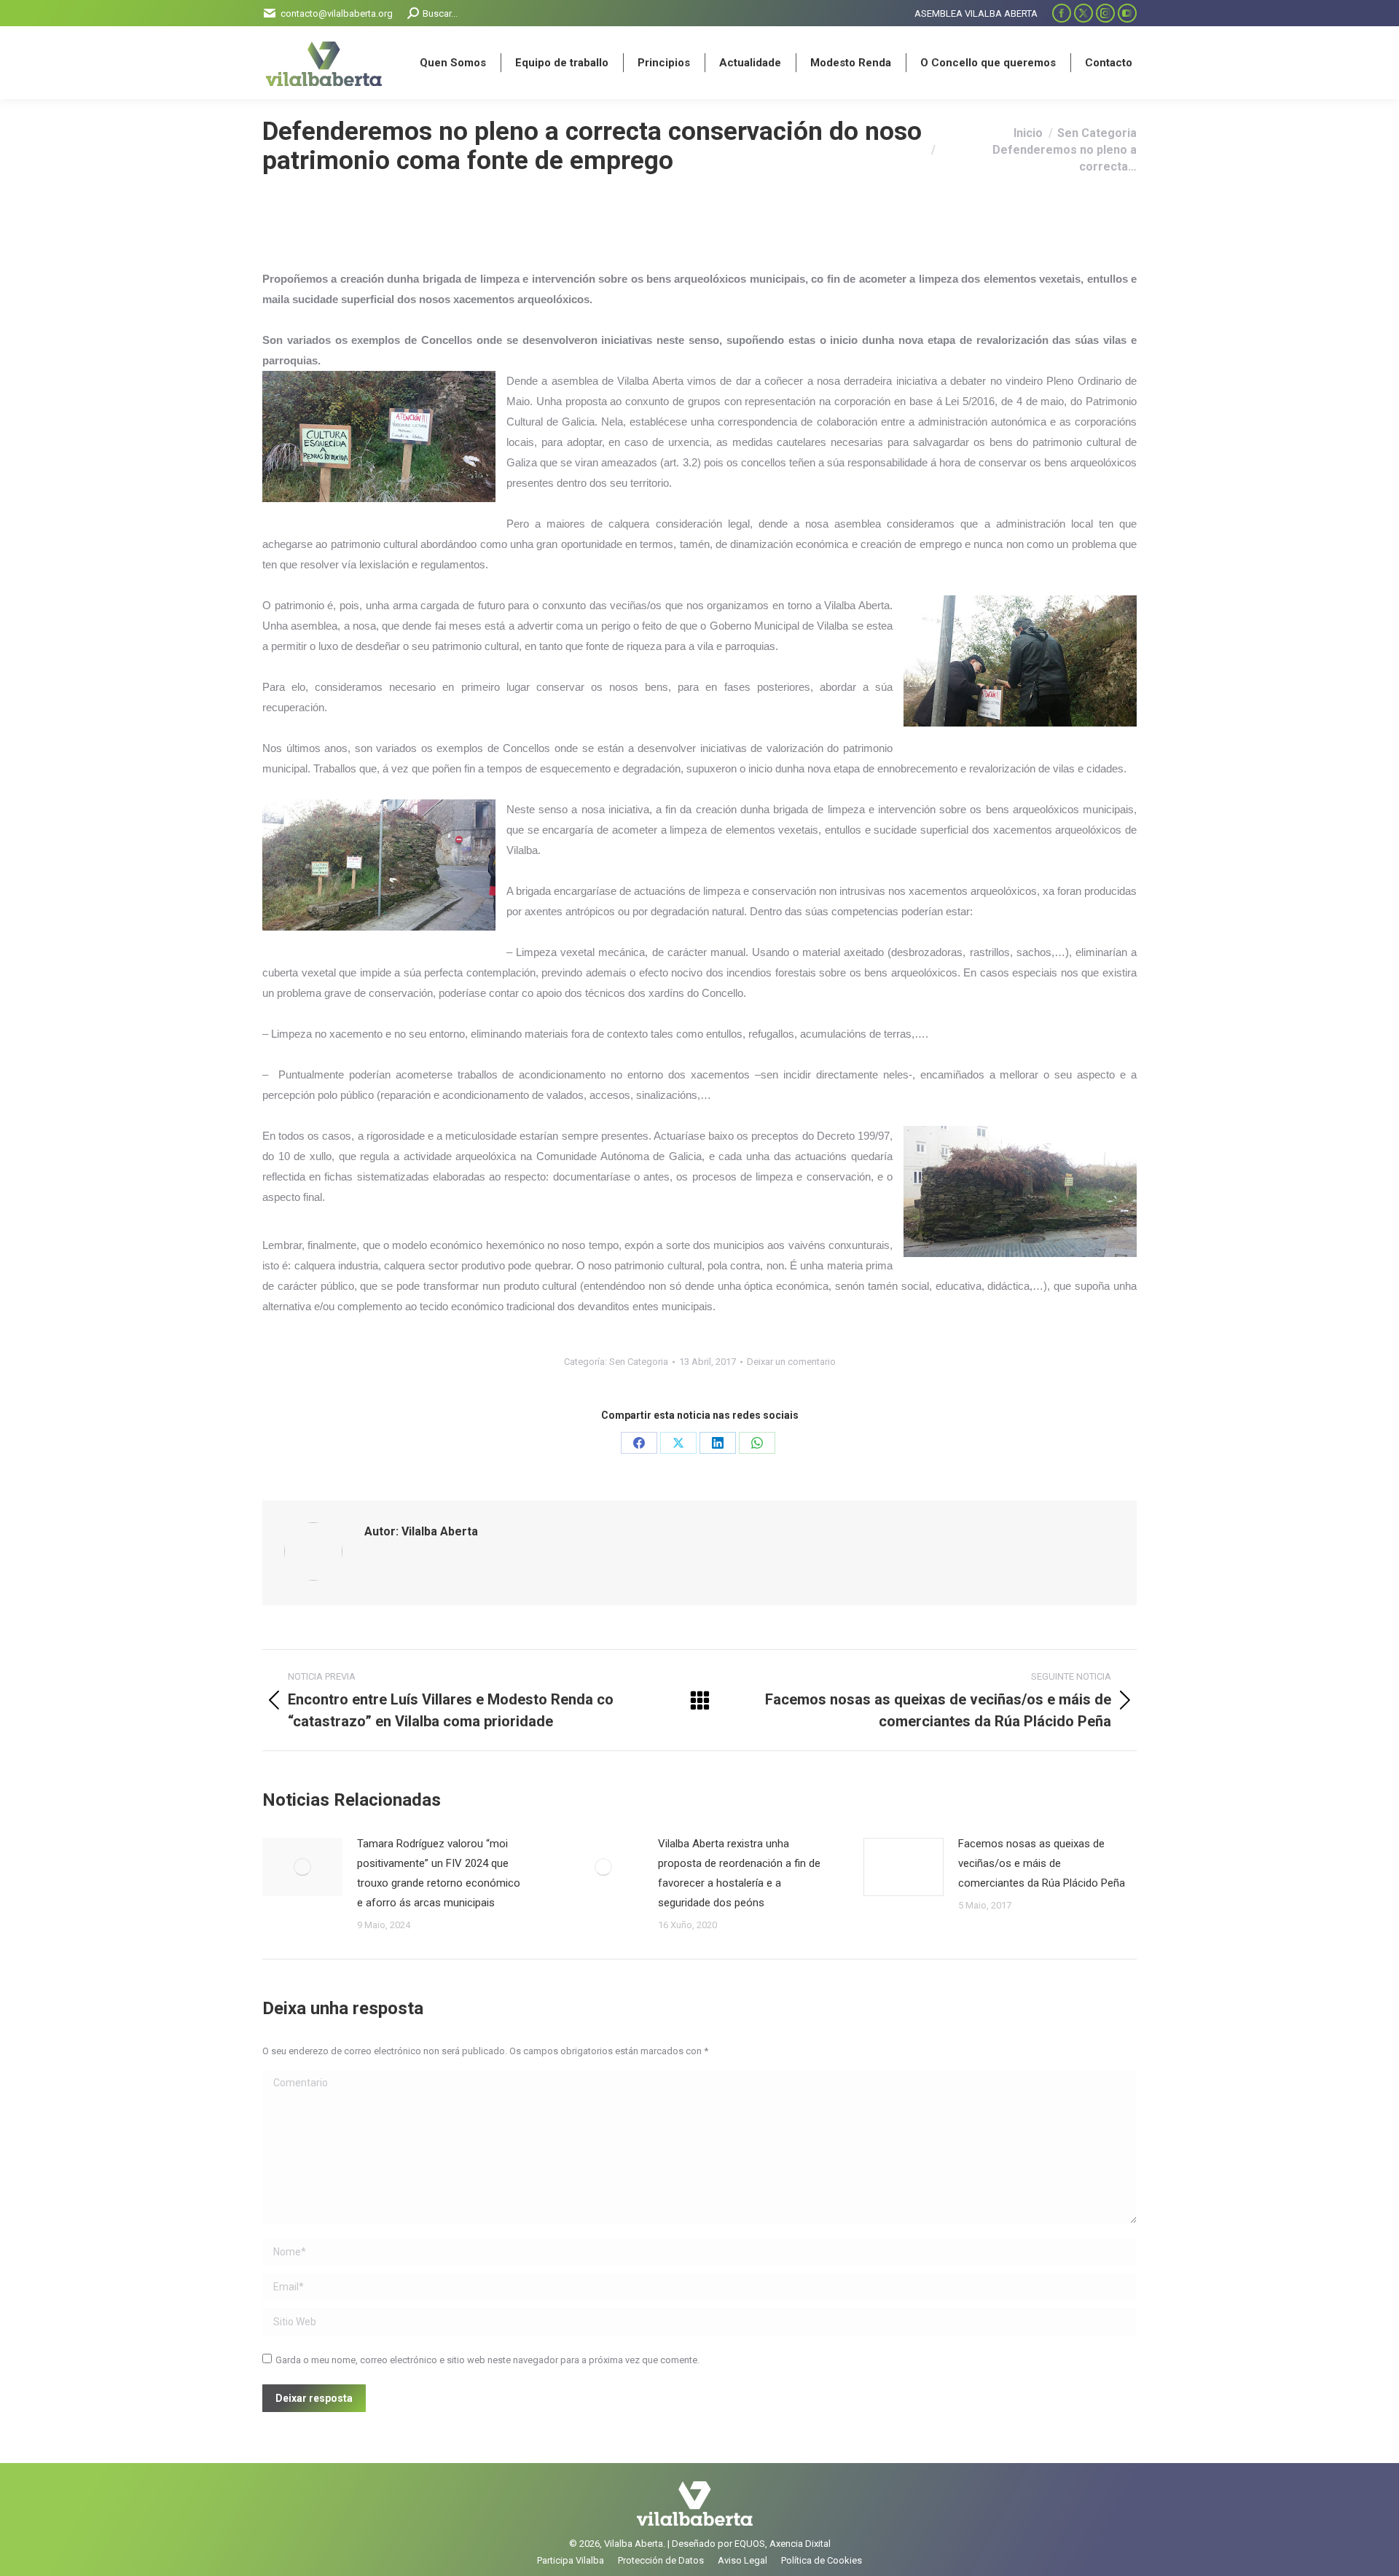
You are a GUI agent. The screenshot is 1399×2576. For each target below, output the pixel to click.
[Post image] (302, 1867)
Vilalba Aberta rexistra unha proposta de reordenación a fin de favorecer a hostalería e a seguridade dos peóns (739, 1873)
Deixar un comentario (791, 1362)
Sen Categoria (639, 1362)
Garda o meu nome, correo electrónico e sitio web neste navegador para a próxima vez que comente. (487, 2360)
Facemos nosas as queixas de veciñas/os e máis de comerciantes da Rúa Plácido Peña (1042, 1863)
